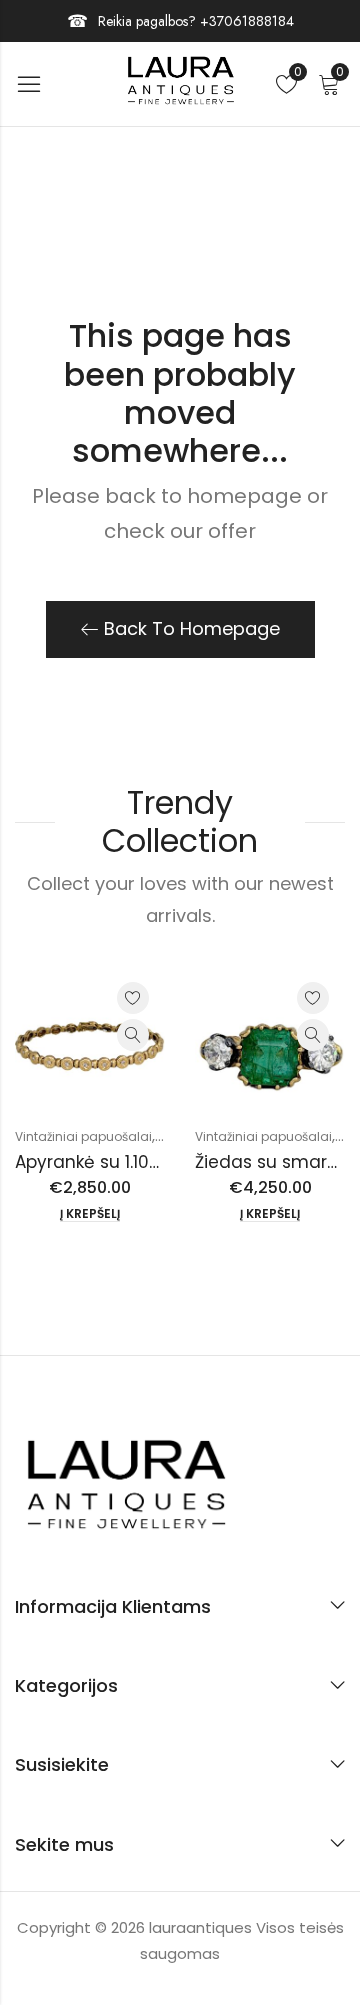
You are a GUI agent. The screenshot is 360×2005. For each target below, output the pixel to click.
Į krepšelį (90, 1214)
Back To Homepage (192, 628)
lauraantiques (202, 1927)
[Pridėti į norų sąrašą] (133, 998)
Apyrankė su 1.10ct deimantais (143, 1162)
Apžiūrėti (133, 1035)
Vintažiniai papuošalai (83, 1136)
